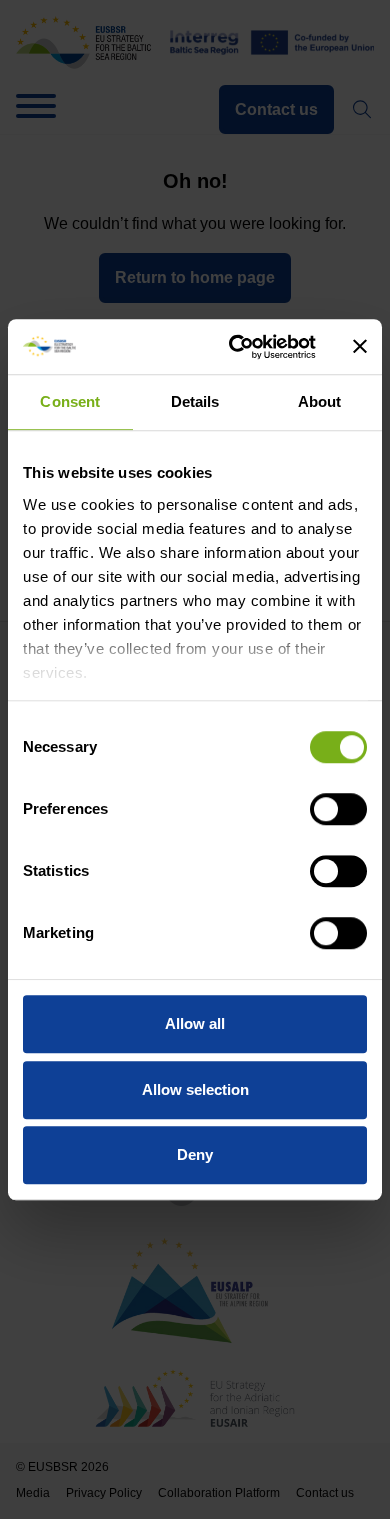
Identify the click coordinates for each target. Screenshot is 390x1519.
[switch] (338, 809)
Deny (195, 1154)
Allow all (195, 1023)
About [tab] (320, 401)
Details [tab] (195, 401)
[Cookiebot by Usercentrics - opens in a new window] (236, 347)
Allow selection (195, 1089)
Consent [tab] (70, 401)
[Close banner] (360, 347)
